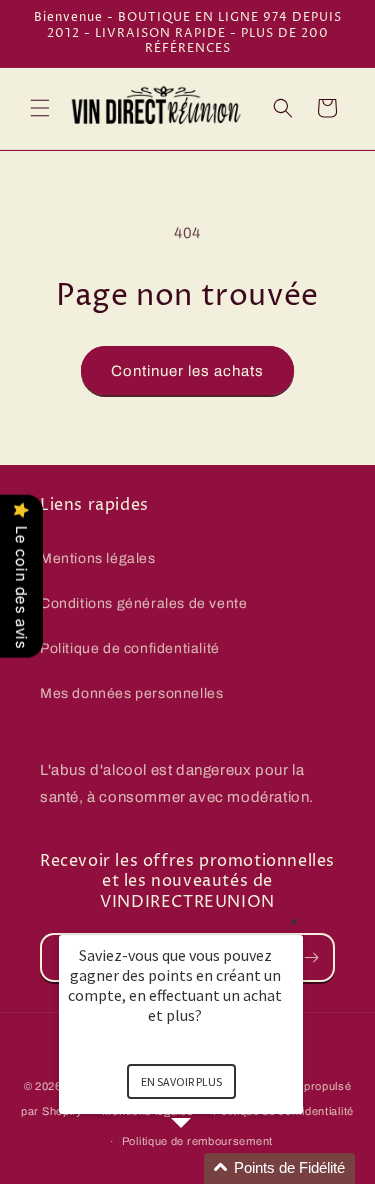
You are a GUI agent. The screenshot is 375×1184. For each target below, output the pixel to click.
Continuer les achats (187, 371)
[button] (40, 108)
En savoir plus (181, 1081)
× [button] (294, 921)
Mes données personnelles (131, 693)
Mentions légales (98, 558)
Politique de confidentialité (130, 648)
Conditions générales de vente (143, 603)
